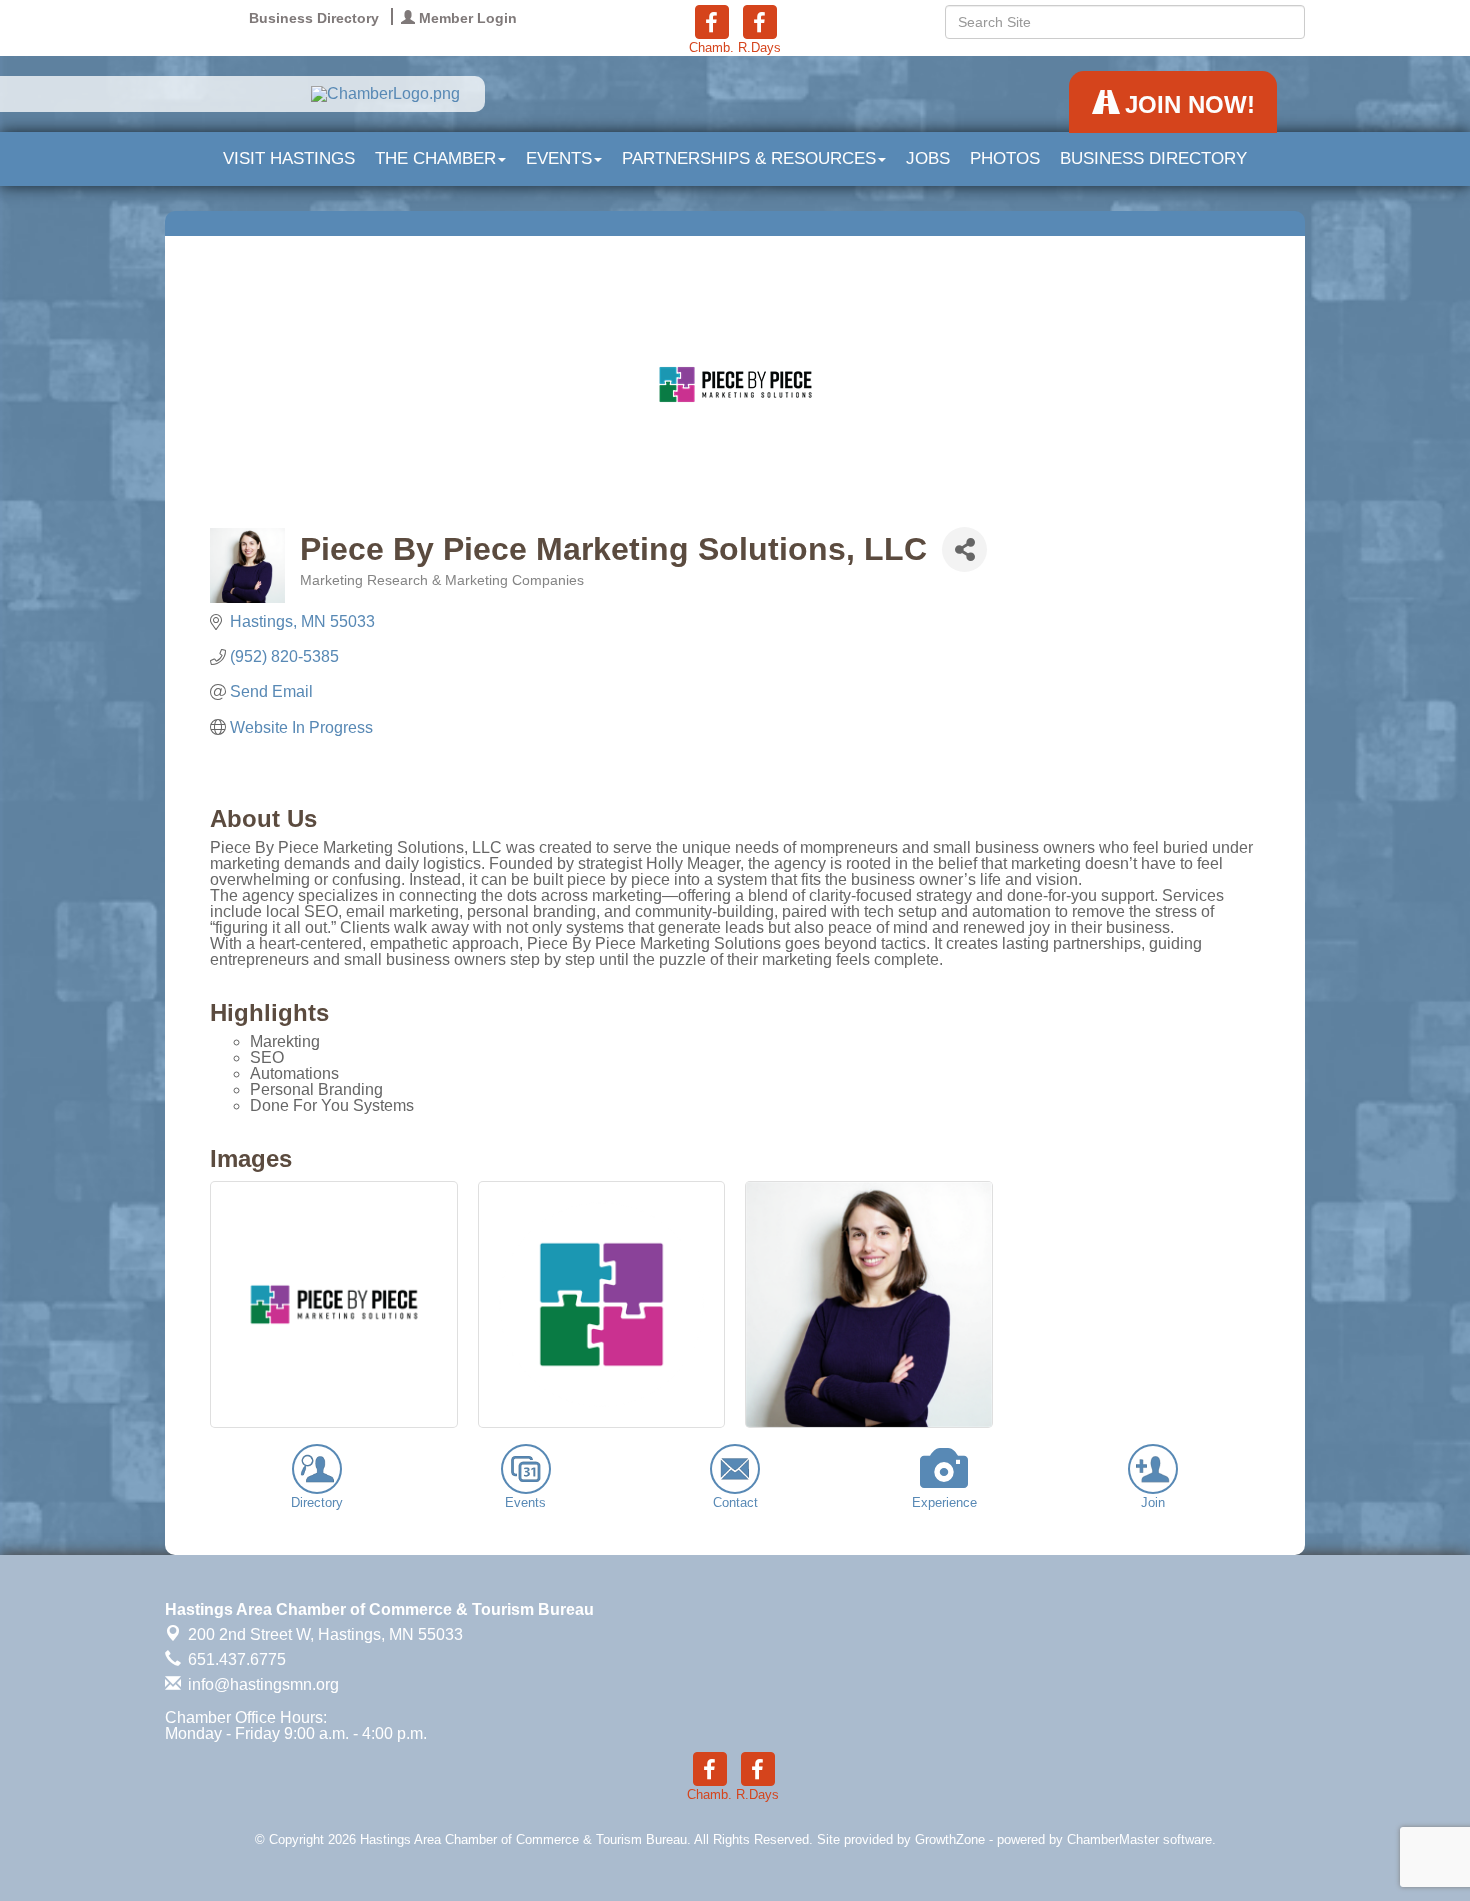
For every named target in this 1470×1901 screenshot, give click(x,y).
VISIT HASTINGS (289, 158)
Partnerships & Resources (749, 158)
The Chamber (435, 158)
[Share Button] (964, 549)
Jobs (928, 158)
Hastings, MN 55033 (325, 1634)
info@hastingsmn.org (261, 1684)
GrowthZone (950, 1839)
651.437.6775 (235, 1659)
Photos (1005, 158)
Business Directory (1153, 158)
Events (559, 158)
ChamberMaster (1113, 1839)
